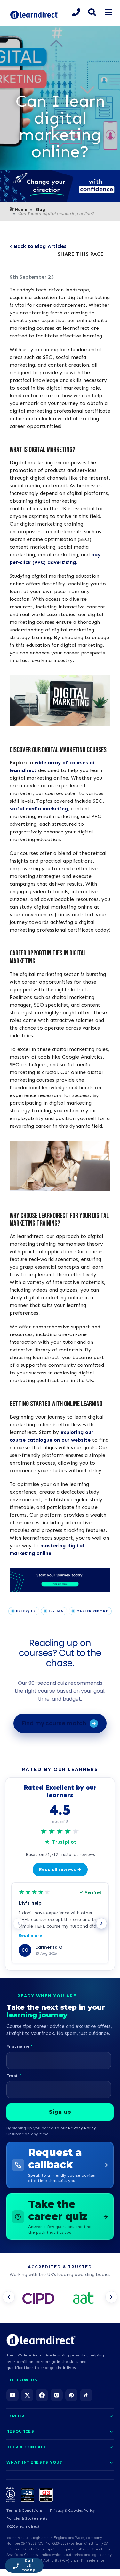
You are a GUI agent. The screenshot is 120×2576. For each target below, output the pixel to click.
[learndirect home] (41, 2340)
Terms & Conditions (24, 2510)
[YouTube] (12, 2395)
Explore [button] (17, 2416)
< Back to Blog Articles (38, 246)
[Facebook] (42, 2395)
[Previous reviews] (19, 1923)
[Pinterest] (71, 2395)
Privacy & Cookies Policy (72, 2510)
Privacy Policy (82, 2128)
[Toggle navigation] (108, 12)
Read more (30, 1935)
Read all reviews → (60, 1870)
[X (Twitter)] (27, 2395)
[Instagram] (57, 2395)
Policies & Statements (27, 2518)
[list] (60, 2299)
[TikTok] (86, 2395)
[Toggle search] (92, 12)
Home (21, 209)
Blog (40, 209)
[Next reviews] (101, 1923)
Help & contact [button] (27, 2447)
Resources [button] (20, 2431)
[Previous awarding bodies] (9, 2297)
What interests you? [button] (34, 2462)
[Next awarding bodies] (111, 2297)
